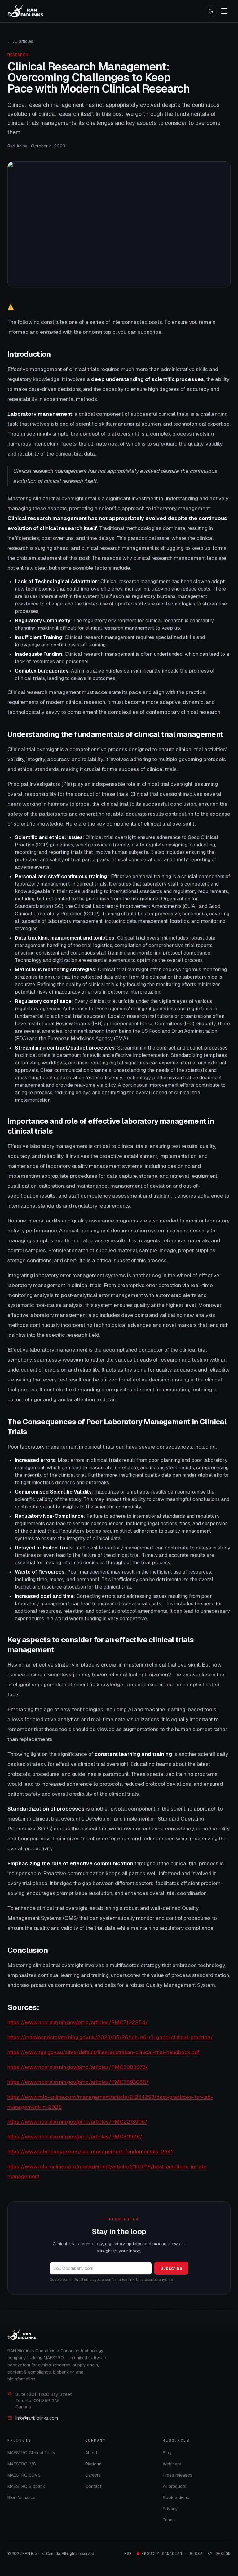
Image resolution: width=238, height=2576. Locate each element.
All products (175, 2486)
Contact (93, 2486)
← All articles (20, 41)
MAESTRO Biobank (26, 2486)
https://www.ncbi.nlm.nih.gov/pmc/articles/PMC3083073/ (78, 2067)
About (91, 2453)
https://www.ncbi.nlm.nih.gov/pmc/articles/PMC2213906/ (77, 2122)
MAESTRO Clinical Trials (31, 2453)
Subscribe (171, 2268)
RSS (128, 2554)
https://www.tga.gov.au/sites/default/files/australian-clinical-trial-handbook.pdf (104, 2052)
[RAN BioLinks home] (25, 11)
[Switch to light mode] (211, 11)
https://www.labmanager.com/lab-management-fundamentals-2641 (90, 2152)
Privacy (170, 2509)
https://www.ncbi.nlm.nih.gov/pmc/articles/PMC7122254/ (78, 2022)
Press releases (178, 2475)
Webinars (172, 2464)
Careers (93, 2475)
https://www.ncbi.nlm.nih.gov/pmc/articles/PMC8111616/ (75, 2137)
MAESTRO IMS (22, 2464)
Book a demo (176, 2497)
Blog (167, 2453)
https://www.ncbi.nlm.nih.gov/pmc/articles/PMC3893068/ (78, 2082)
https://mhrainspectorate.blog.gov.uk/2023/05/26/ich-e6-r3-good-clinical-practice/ (110, 2037)
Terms (169, 2520)
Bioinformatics (22, 2497)
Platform (93, 2464)
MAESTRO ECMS (24, 2475)
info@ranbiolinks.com (37, 2418)
